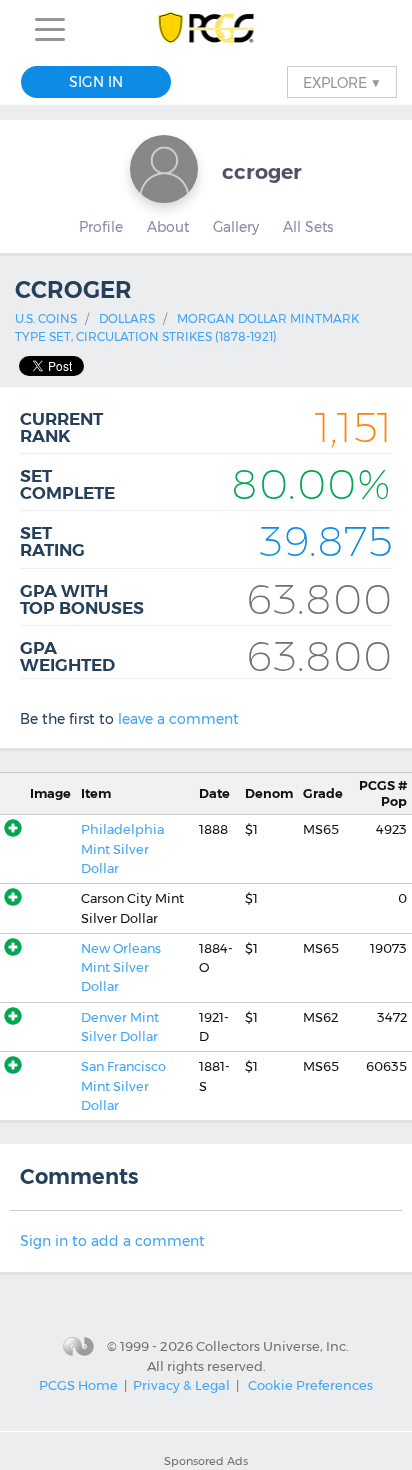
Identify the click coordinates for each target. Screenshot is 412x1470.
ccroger (262, 171)
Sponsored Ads (206, 1461)
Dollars (127, 318)
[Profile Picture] (164, 169)
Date (214, 793)
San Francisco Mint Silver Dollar (123, 1086)
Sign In (96, 82)
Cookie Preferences (310, 1385)
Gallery (236, 227)
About (168, 227)
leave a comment (178, 719)
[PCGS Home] (206, 29)
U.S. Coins (46, 318)
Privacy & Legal (181, 1385)
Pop (383, 793)
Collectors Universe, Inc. (272, 1345)
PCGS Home (78, 1385)
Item (96, 793)
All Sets (308, 227)
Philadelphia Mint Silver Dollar (122, 849)
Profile (101, 227)
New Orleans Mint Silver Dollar (121, 968)
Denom (269, 793)
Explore (342, 82)
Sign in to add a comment (112, 1241)
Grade (323, 793)
